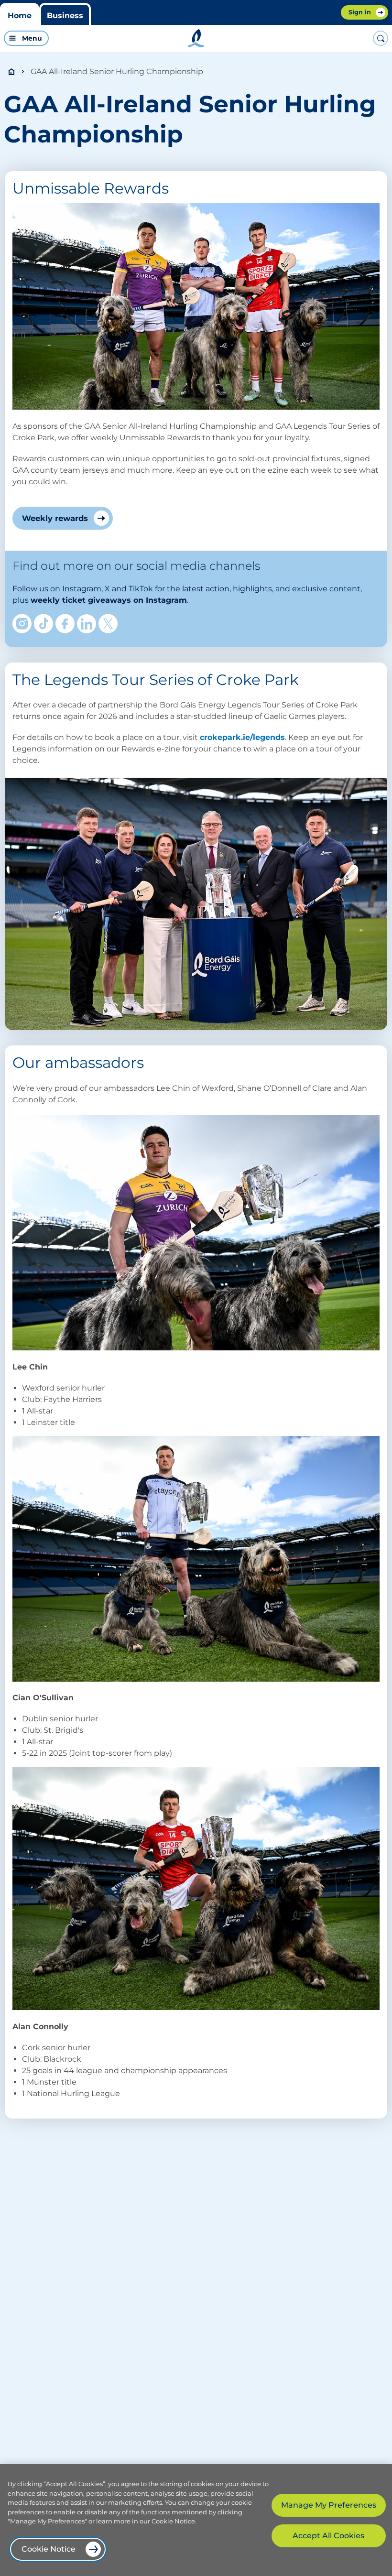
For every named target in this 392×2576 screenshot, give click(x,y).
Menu (32, 38)
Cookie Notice (49, 2549)
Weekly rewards (55, 518)
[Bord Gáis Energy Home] (196, 38)
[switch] (95, 38)
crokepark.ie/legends (242, 737)
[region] (196, 2520)
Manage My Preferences (329, 2505)
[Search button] (381, 38)
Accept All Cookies (328, 2536)
